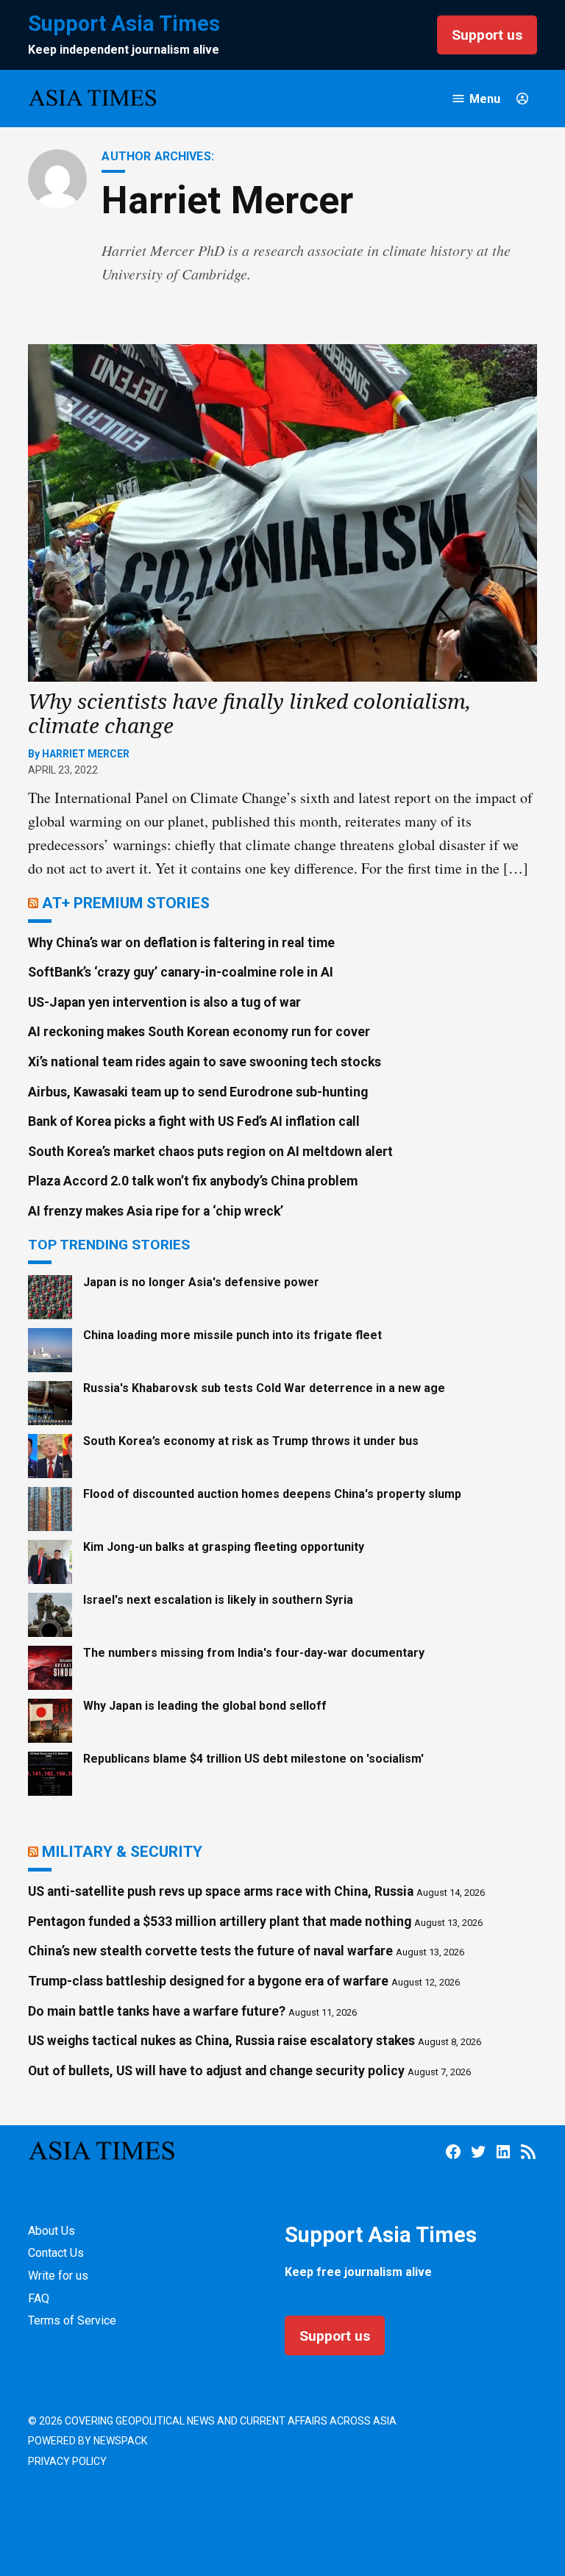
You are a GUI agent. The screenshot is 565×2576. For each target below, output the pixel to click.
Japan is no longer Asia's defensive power (201, 1282)
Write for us (58, 2276)
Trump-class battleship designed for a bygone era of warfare (208, 1981)
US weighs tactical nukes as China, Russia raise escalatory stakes (221, 2041)
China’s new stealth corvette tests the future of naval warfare (210, 1951)
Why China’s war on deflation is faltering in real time (181, 943)
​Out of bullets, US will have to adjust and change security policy (216, 2071)
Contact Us (56, 2253)
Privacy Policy (67, 2461)
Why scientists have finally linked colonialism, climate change (249, 713)
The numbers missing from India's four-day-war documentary (254, 1653)
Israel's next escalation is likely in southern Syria (218, 1600)
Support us (487, 35)
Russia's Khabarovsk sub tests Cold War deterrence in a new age (264, 1388)
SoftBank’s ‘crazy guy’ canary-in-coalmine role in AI (181, 972)
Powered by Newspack (88, 2441)
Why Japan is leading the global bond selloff (205, 1706)
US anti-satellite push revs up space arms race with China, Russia (221, 1891)
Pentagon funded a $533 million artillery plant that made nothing (220, 1922)
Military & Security (122, 1851)
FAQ (39, 2298)
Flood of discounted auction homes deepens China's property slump (272, 1494)
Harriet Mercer (86, 754)
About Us (51, 2231)
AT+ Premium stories (126, 903)
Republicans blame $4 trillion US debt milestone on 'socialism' (253, 1759)
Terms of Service (72, 2320)
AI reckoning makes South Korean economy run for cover (199, 1032)
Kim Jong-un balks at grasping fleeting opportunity (224, 1547)
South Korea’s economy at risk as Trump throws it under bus (251, 1441)
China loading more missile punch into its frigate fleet (232, 1335)
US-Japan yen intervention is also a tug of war (164, 1002)
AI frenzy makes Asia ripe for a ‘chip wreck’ (156, 1211)
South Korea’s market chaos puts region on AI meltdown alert (210, 1152)
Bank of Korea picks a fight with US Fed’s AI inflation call (194, 1121)
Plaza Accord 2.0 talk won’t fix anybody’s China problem (193, 1181)
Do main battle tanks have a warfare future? (157, 2011)
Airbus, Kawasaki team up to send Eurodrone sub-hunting (198, 1092)
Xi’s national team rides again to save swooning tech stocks (205, 1062)
